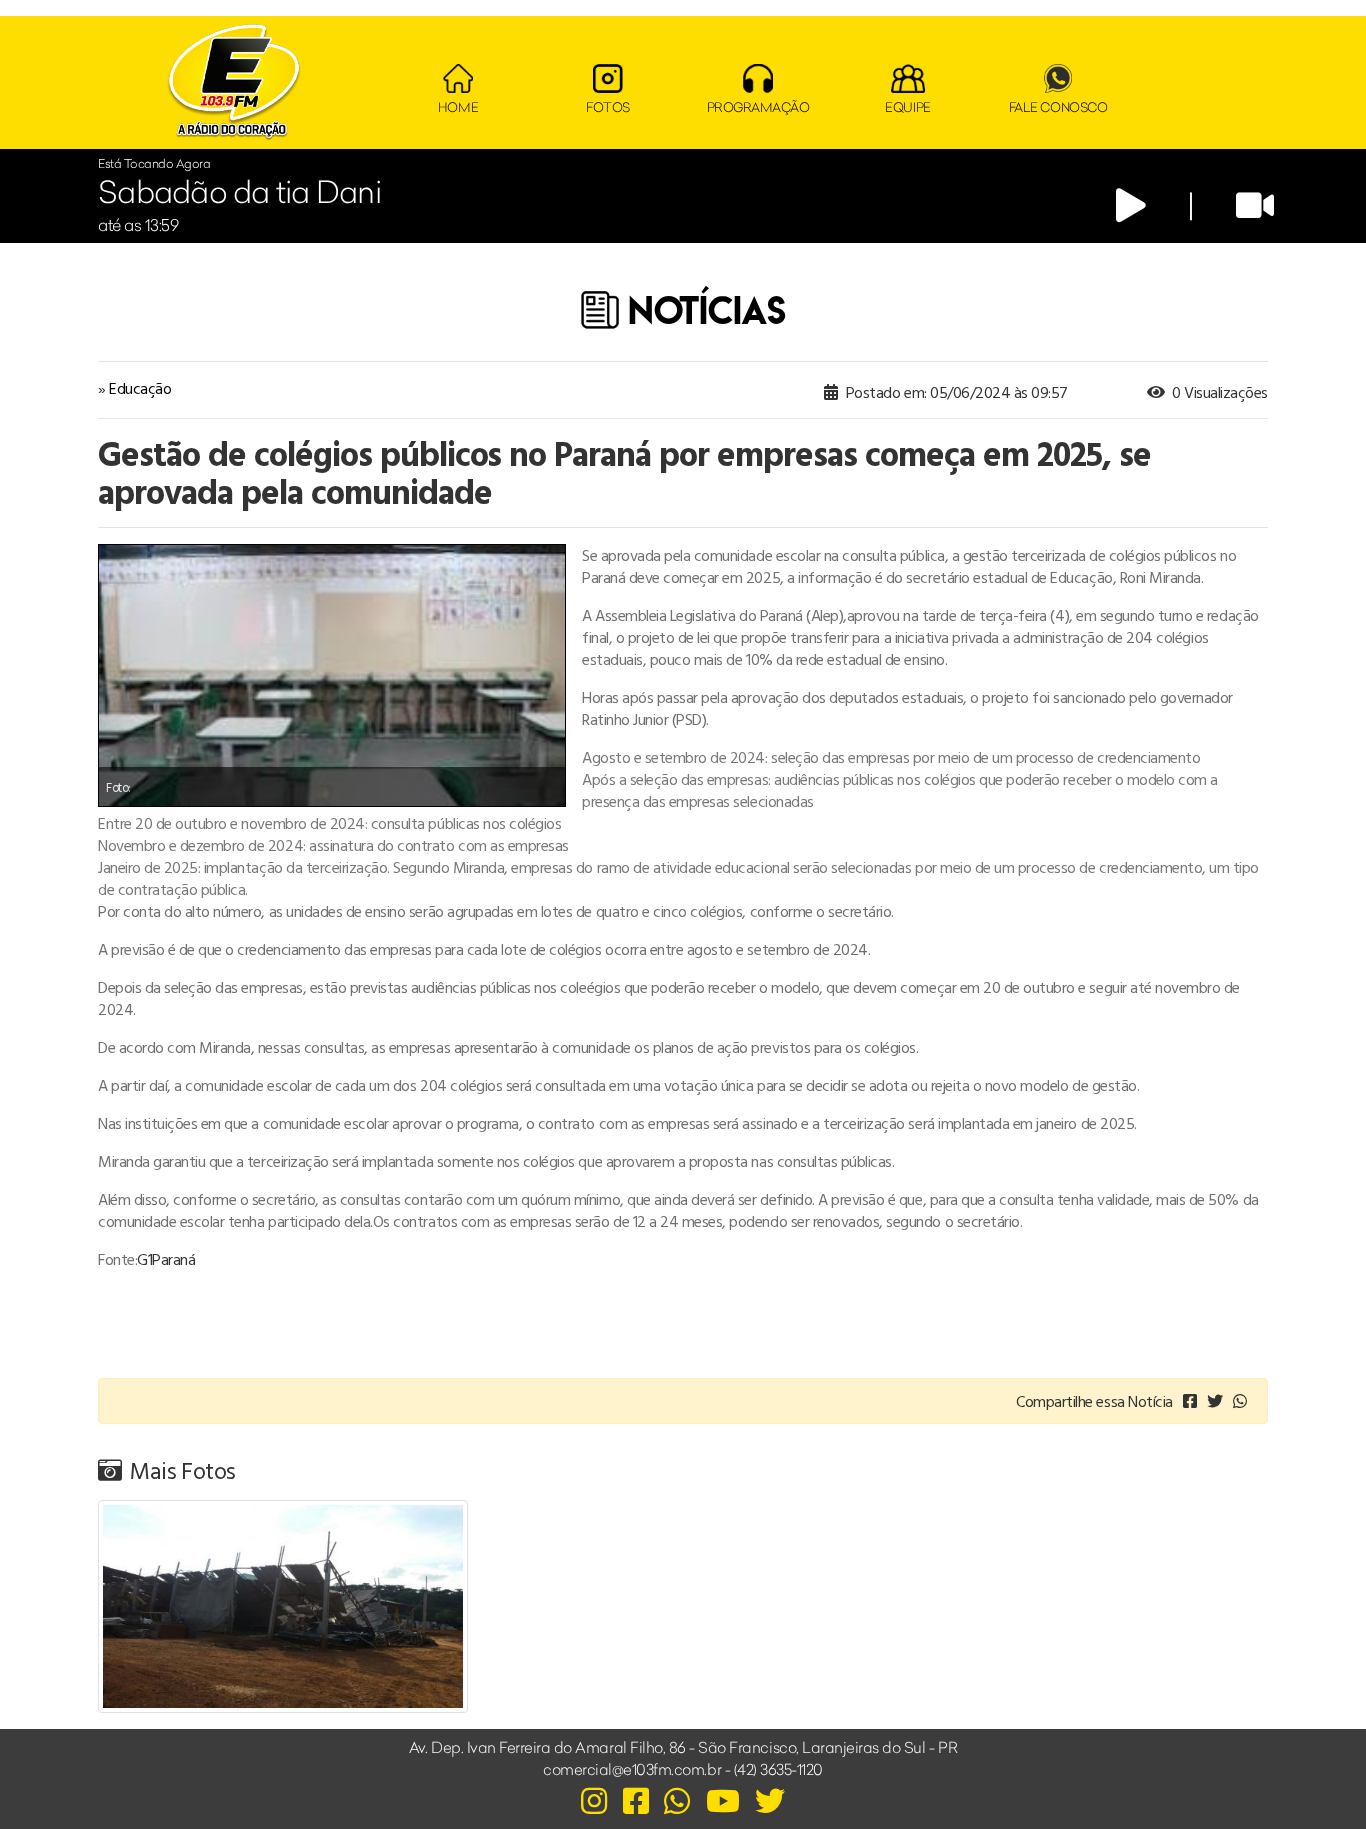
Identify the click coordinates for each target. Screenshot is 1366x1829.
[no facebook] (1190, 1401)
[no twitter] (1215, 1401)
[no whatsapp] (1240, 1401)
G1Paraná (166, 1259)
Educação (140, 388)
